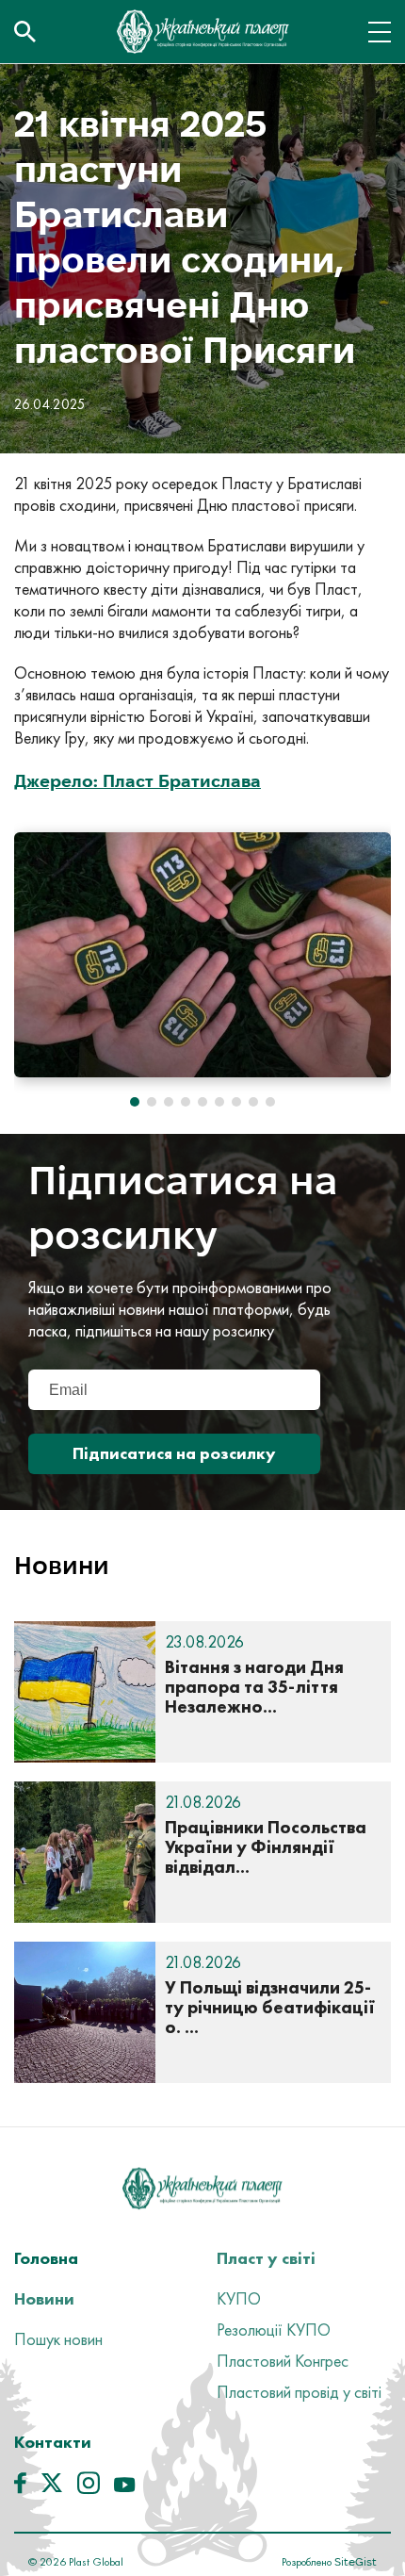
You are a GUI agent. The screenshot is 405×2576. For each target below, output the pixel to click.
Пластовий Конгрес (283, 2361)
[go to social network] (20, 2487)
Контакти (53, 2442)
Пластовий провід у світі (299, 2392)
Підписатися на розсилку (174, 1453)
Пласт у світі (266, 2258)
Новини (44, 2298)
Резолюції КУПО (274, 2330)
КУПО (239, 2298)
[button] (135, 1102)
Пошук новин (58, 2339)
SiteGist (354, 2561)
